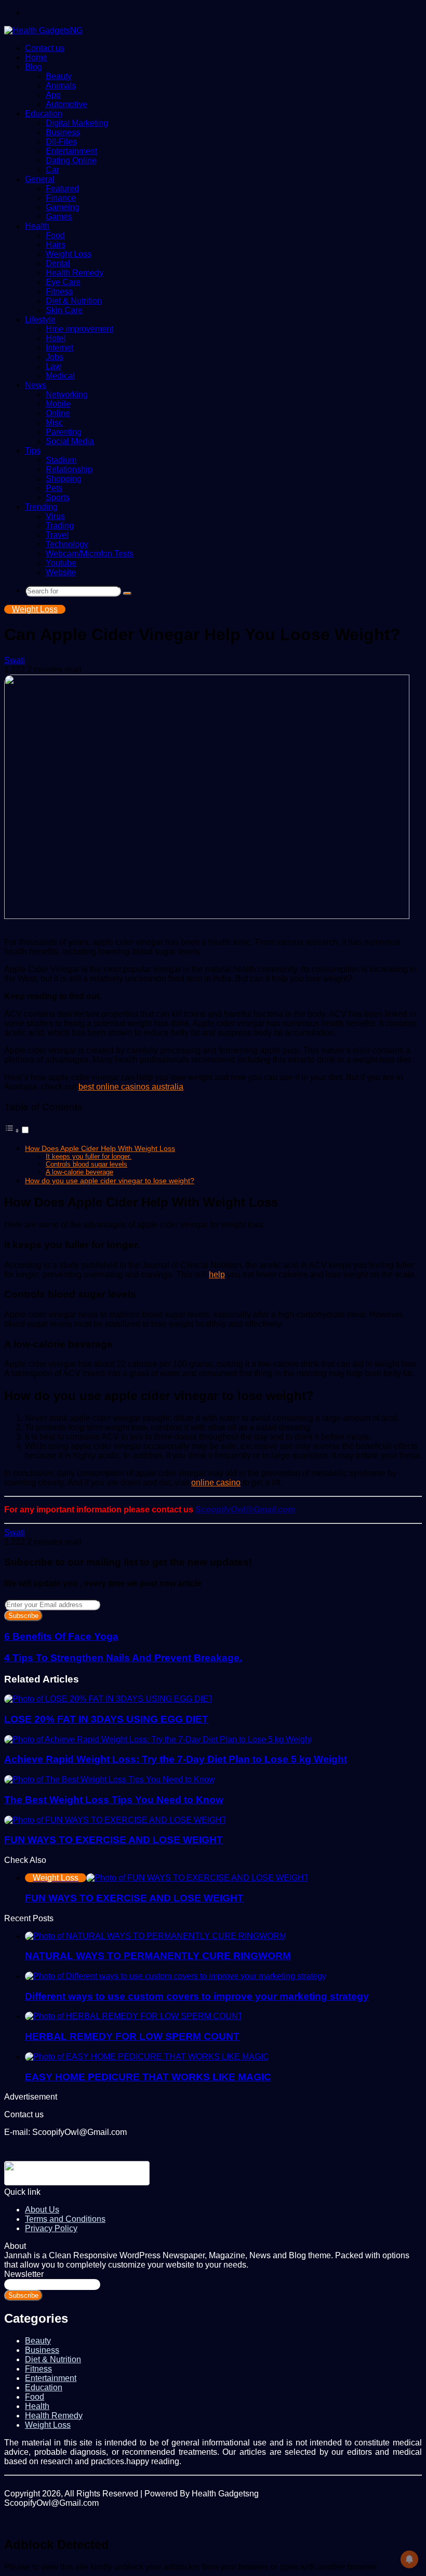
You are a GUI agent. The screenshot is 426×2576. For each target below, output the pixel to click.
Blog (34, 67)
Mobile (58, 404)
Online (58, 413)
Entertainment (71, 151)
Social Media (70, 441)
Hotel (56, 338)
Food (55, 235)
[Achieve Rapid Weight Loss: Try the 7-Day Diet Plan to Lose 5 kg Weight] (158, 1739)
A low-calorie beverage (79, 1172)
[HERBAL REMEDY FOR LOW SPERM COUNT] (134, 2016)
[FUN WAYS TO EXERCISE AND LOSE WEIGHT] (116, 1820)
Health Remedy (75, 273)
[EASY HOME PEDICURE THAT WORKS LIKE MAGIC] (147, 2057)
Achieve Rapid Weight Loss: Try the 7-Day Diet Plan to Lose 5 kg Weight (176, 1759)
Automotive (66, 104)
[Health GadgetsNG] (43, 30)
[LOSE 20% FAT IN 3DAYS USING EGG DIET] (109, 1699)
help (217, 1274)
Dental (58, 263)
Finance (61, 198)
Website (61, 572)
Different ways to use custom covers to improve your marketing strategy (197, 1996)
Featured (62, 189)
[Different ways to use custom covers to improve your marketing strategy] (176, 1976)
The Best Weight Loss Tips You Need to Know (114, 1800)
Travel (57, 535)
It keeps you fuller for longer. (89, 1156)
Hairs (56, 245)
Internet (59, 348)
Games (59, 217)
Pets (54, 488)
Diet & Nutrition (74, 301)
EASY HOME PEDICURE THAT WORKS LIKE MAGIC (148, 2077)
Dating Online (71, 160)
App (53, 95)
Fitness (59, 292)
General (40, 179)
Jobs (55, 357)
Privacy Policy (51, 2228)
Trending (41, 507)
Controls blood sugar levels (86, 1164)
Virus (55, 516)
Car (52, 170)
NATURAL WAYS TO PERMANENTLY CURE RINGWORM (158, 1956)
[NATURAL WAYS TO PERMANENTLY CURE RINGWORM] (156, 1936)
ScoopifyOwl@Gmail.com (245, 1510)
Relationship (69, 469)
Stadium (61, 460)
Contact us (45, 48)
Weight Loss (69, 254)
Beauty (59, 76)
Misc (54, 423)
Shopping (64, 479)
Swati (15, 660)
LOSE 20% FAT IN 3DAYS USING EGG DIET (106, 1719)
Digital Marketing (77, 123)
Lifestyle (40, 320)
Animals (61, 86)
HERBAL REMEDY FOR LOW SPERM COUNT (132, 2036)
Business (63, 132)
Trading (60, 526)
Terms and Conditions (65, 2219)
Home (36, 57)
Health (37, 226)
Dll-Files (61, 142)
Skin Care (64, 310)
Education (44, 114)
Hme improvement (79, 329)
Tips (33, 451)
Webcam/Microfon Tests (90, 554)
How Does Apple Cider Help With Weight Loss (100, 1148)
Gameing (63, 207)
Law (54, 366)
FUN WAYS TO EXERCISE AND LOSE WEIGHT (114, 1840)
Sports (58, 497)
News (36, 385)
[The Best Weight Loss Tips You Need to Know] (110, 1779)
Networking (67, 394)
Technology (67, 544)
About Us (42, 2210)
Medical (60, 376)
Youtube (61, 563)
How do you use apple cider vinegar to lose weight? (110, 1181)
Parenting (64, 432)
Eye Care (63, 282)
